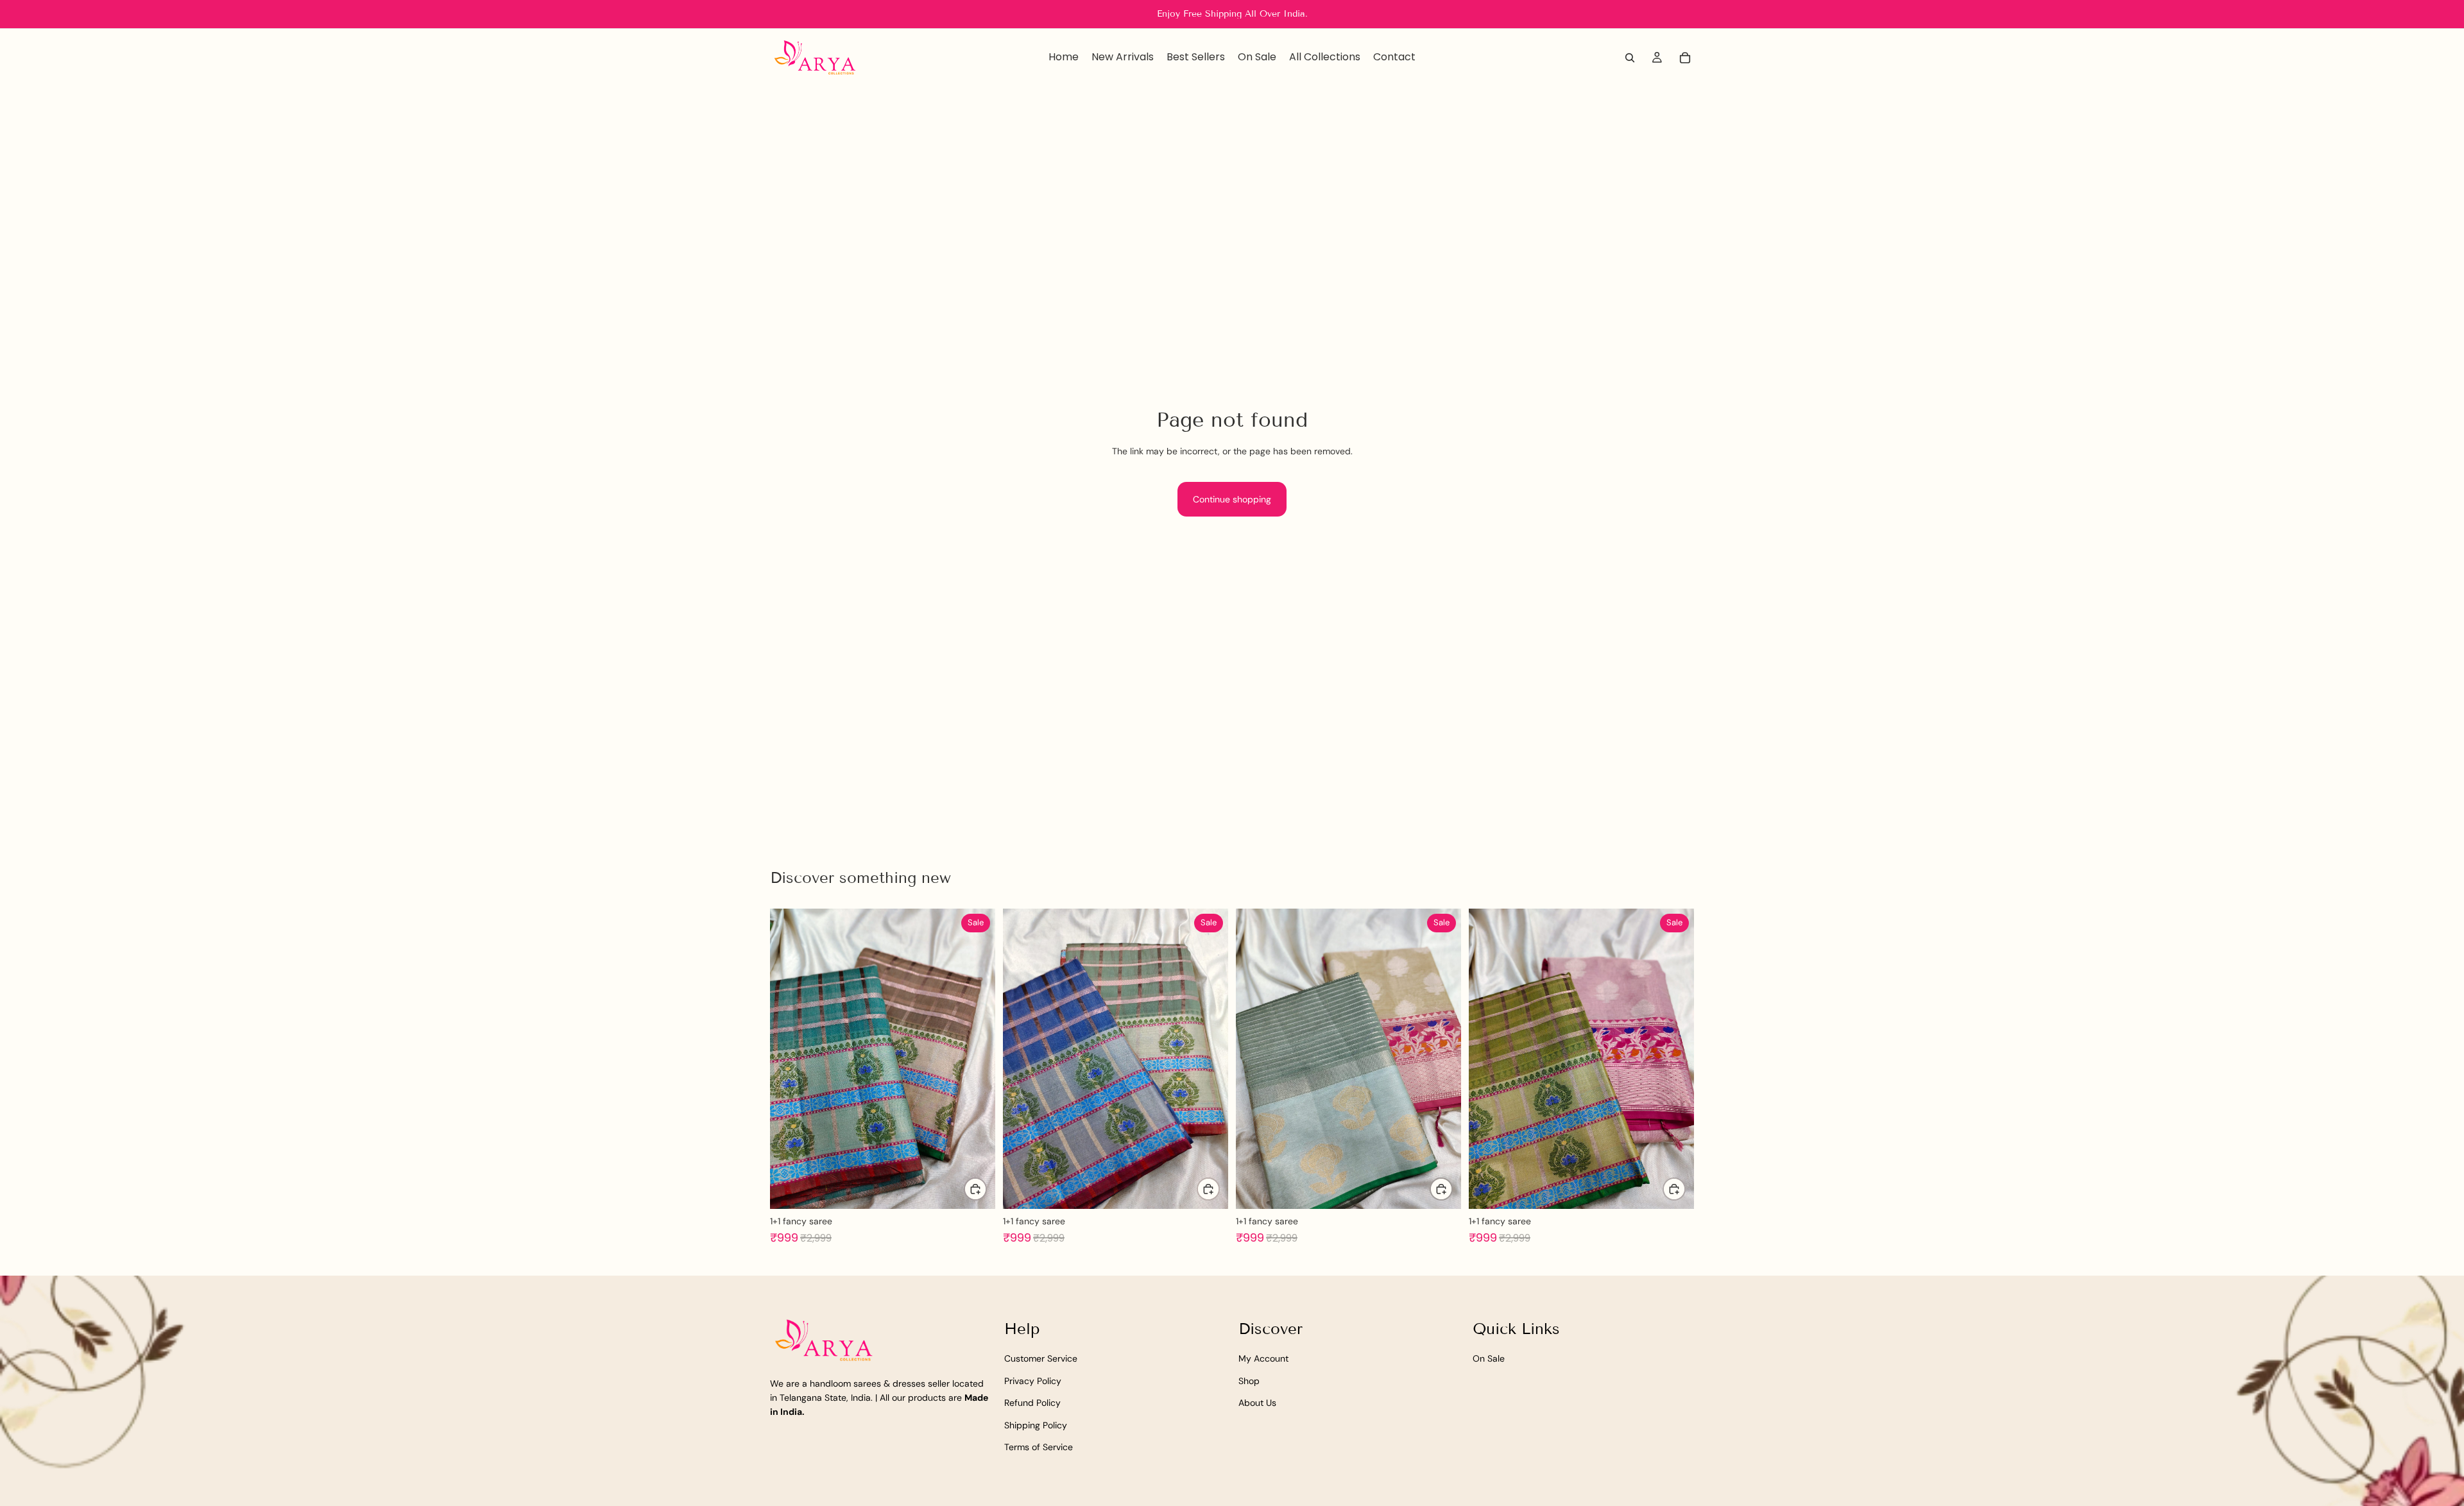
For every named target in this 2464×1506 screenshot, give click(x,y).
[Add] (975, 1189)
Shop (1249, 1380)
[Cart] (1685, 58)
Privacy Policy (1033, 1380)
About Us (1257, 1403)
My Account (1263, 1358)
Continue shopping (1232, 499)
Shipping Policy (1036, 1425)
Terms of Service (1039, 1447)
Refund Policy (1032, 1403)
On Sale (1489, 1358)
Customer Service (1041, 1358)
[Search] (1630, 58)
